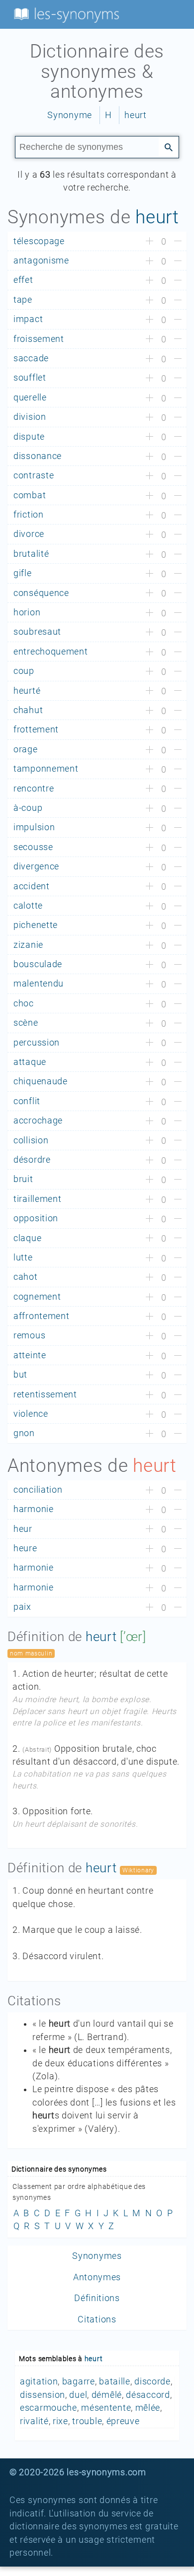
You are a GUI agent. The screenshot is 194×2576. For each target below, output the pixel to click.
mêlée (148, 2408)
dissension (43, 2395)
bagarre (79, 2381)
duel (78, 2395)
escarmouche (48, 2408)
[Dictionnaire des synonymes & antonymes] (65, 14)
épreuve (123, 2421)
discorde (152, 2381)
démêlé (107, 2395)
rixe (60, 2421)
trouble (87, 2421)
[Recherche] (169, 146)
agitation (39, 2381)
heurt (136, 115)
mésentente (106, 2408)
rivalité (34, 2421)
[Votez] (149, 242)
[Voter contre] (178, 242)
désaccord (148, 2395)
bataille (115, 2381)
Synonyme (70, 115)
